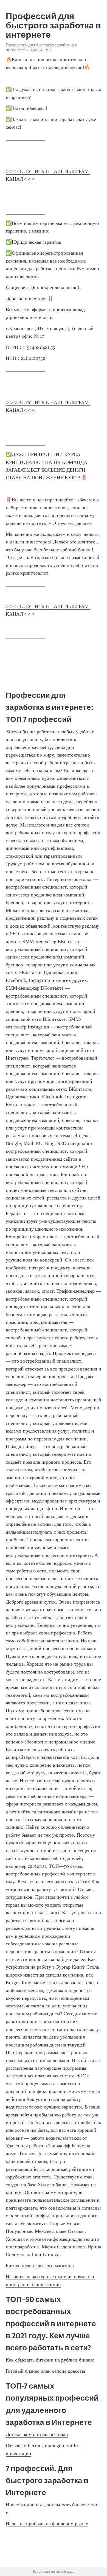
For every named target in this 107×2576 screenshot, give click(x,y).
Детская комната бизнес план (37, 2434)
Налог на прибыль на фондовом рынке (47, 2524)
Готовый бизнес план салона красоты (45, 2371)
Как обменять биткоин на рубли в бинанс (50, 2360)
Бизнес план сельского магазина (40, 2266)
